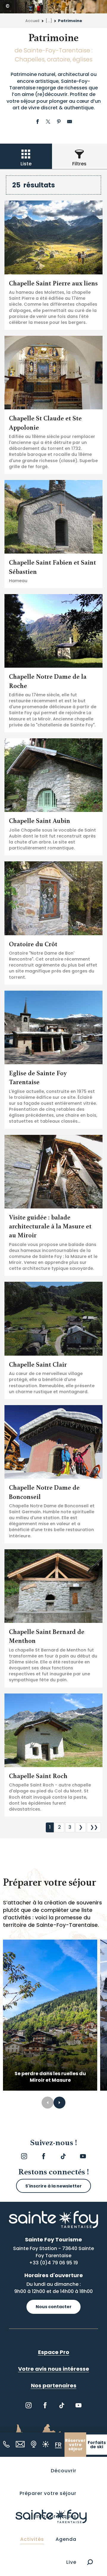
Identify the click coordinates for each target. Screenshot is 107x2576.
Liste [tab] (26, 164)
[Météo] (46, 2444)
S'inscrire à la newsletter (53, 2186)
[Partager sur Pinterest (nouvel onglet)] (59, 122)
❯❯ (94, 1827)
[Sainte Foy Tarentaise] (51, 2516)
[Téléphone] (6, 2444)
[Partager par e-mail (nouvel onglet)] (70, 122)
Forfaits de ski (97, 2445)
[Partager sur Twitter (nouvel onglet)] (48, 122)
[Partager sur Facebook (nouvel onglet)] (37, 122)
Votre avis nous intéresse (54, 2369)
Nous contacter (54, 2307)
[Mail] (20, 2444)
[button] (90, 2562)
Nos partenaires (54, 2385)
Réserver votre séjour (75, 2445)
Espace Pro (54, 2352)
